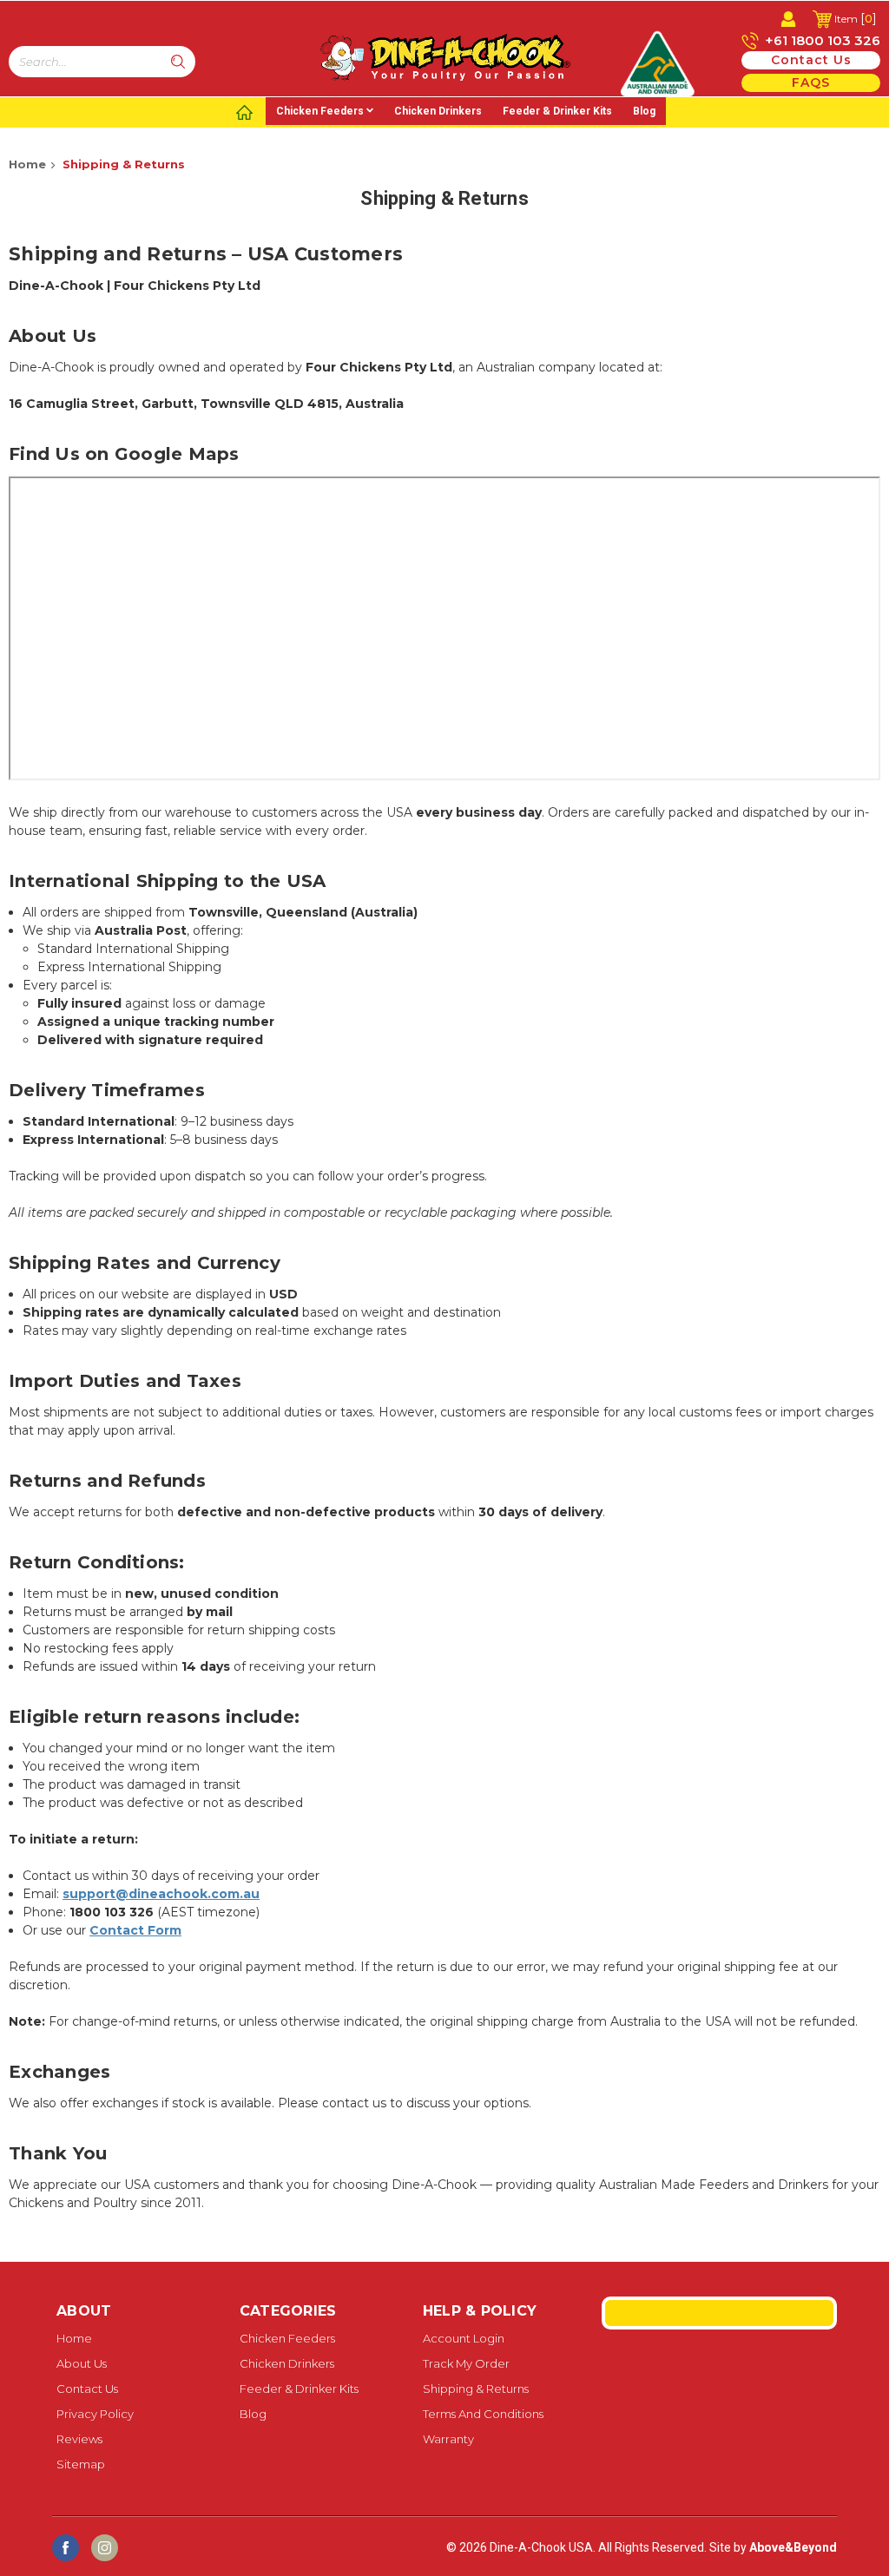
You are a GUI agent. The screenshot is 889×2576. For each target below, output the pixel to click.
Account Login (464, 2338)
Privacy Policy (95, 2414)
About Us (82, 2363)
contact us (811, 60)
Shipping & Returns (124, 164)
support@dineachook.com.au (161, 1894)
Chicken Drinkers (438, 111)
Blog (644, 111)
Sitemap (81, 2464)
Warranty (448, 2439)
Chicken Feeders (320, 111)
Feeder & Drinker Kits (557, 111)
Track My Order (466, 2363)
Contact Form (135, 1930)
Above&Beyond (793, 2547)
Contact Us (87, 2389)
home (74, 2338)
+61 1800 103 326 (821, 40)
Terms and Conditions (483, 2414)
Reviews (79, 2439)
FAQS (811, 82)
